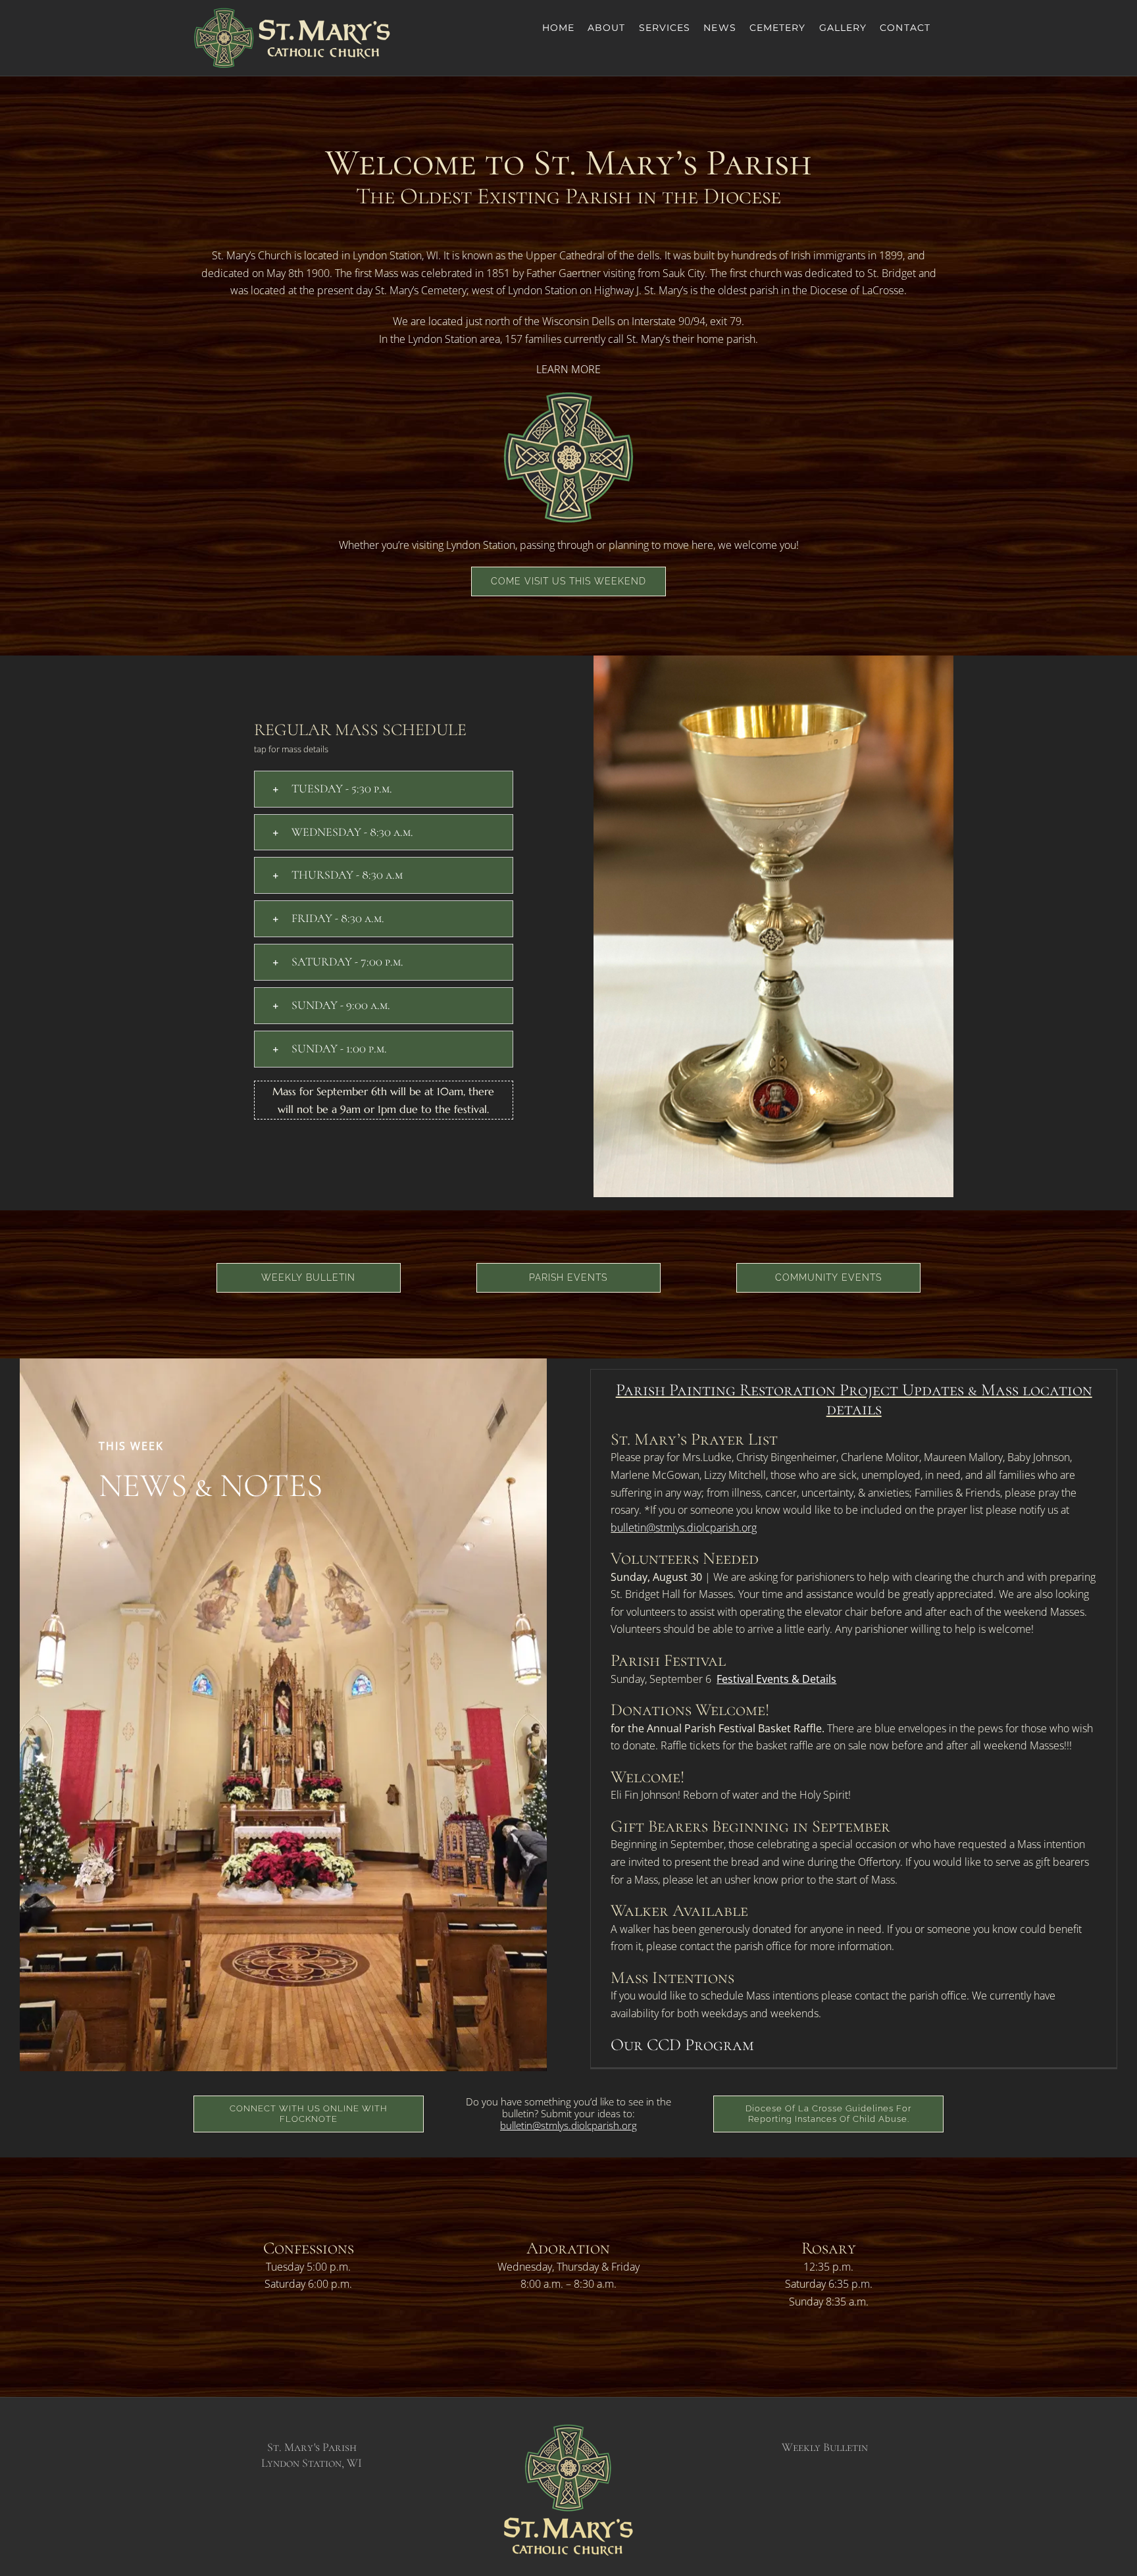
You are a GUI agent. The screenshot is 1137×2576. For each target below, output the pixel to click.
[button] (384, 789)
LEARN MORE (568, 369)
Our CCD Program (682, 2045)
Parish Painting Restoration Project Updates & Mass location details (854, 1399)
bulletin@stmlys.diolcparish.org (684, 1528)
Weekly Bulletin (825, 2447)
